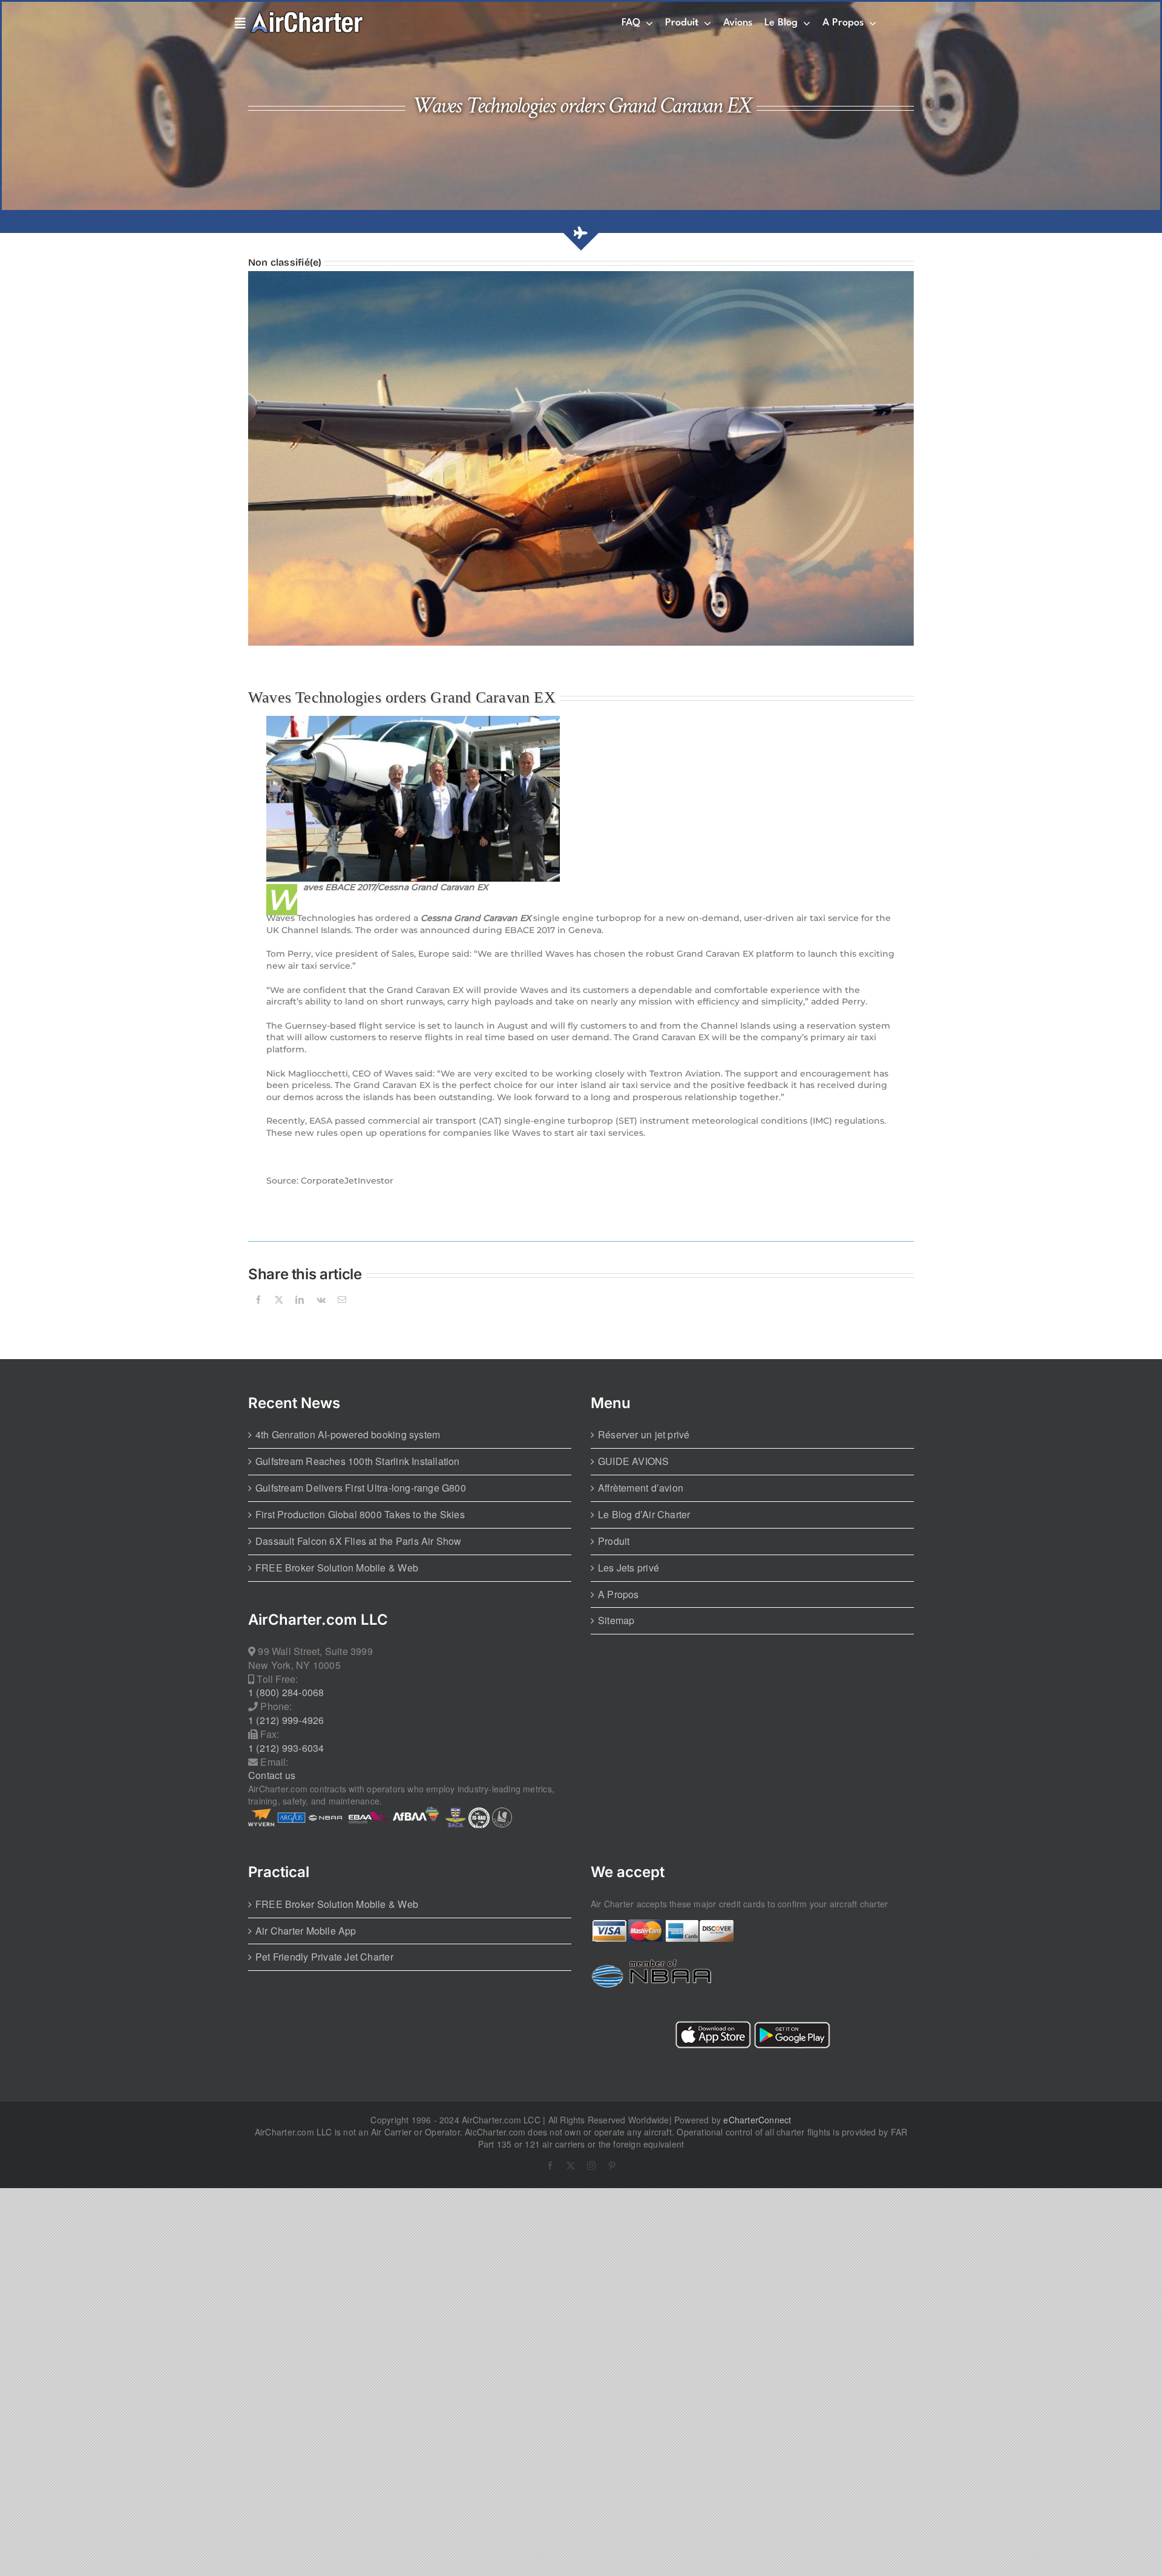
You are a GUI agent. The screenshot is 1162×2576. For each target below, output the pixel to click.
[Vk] (321, 1314)
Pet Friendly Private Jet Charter (324, 1957)
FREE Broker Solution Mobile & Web (337, 1568)
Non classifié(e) (285, 262)
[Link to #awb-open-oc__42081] (238, 24)
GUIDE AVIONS (634, 1461)
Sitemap (616, 1621)
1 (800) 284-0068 (286, 1693)
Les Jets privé (629, 1568)
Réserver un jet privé (644, 1435)
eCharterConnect (757, 2120)
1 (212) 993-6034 (286, 1748)
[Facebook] (258, 1314)
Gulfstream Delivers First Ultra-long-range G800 (361, 1488)
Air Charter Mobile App (306, 1931)
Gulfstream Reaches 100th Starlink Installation (358, 1461)
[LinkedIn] (300, 1314)
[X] (279, 1314)
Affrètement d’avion (641, 1488)
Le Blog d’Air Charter (644, 1515)
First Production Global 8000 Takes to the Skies (360, 1515)
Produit (614, 1541)
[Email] (342, 1314)
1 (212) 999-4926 (286, 1720)
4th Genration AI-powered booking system (348, 1435)
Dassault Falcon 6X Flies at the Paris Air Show (359, 1541)
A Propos (619, 1594)
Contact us (272, 1775)
